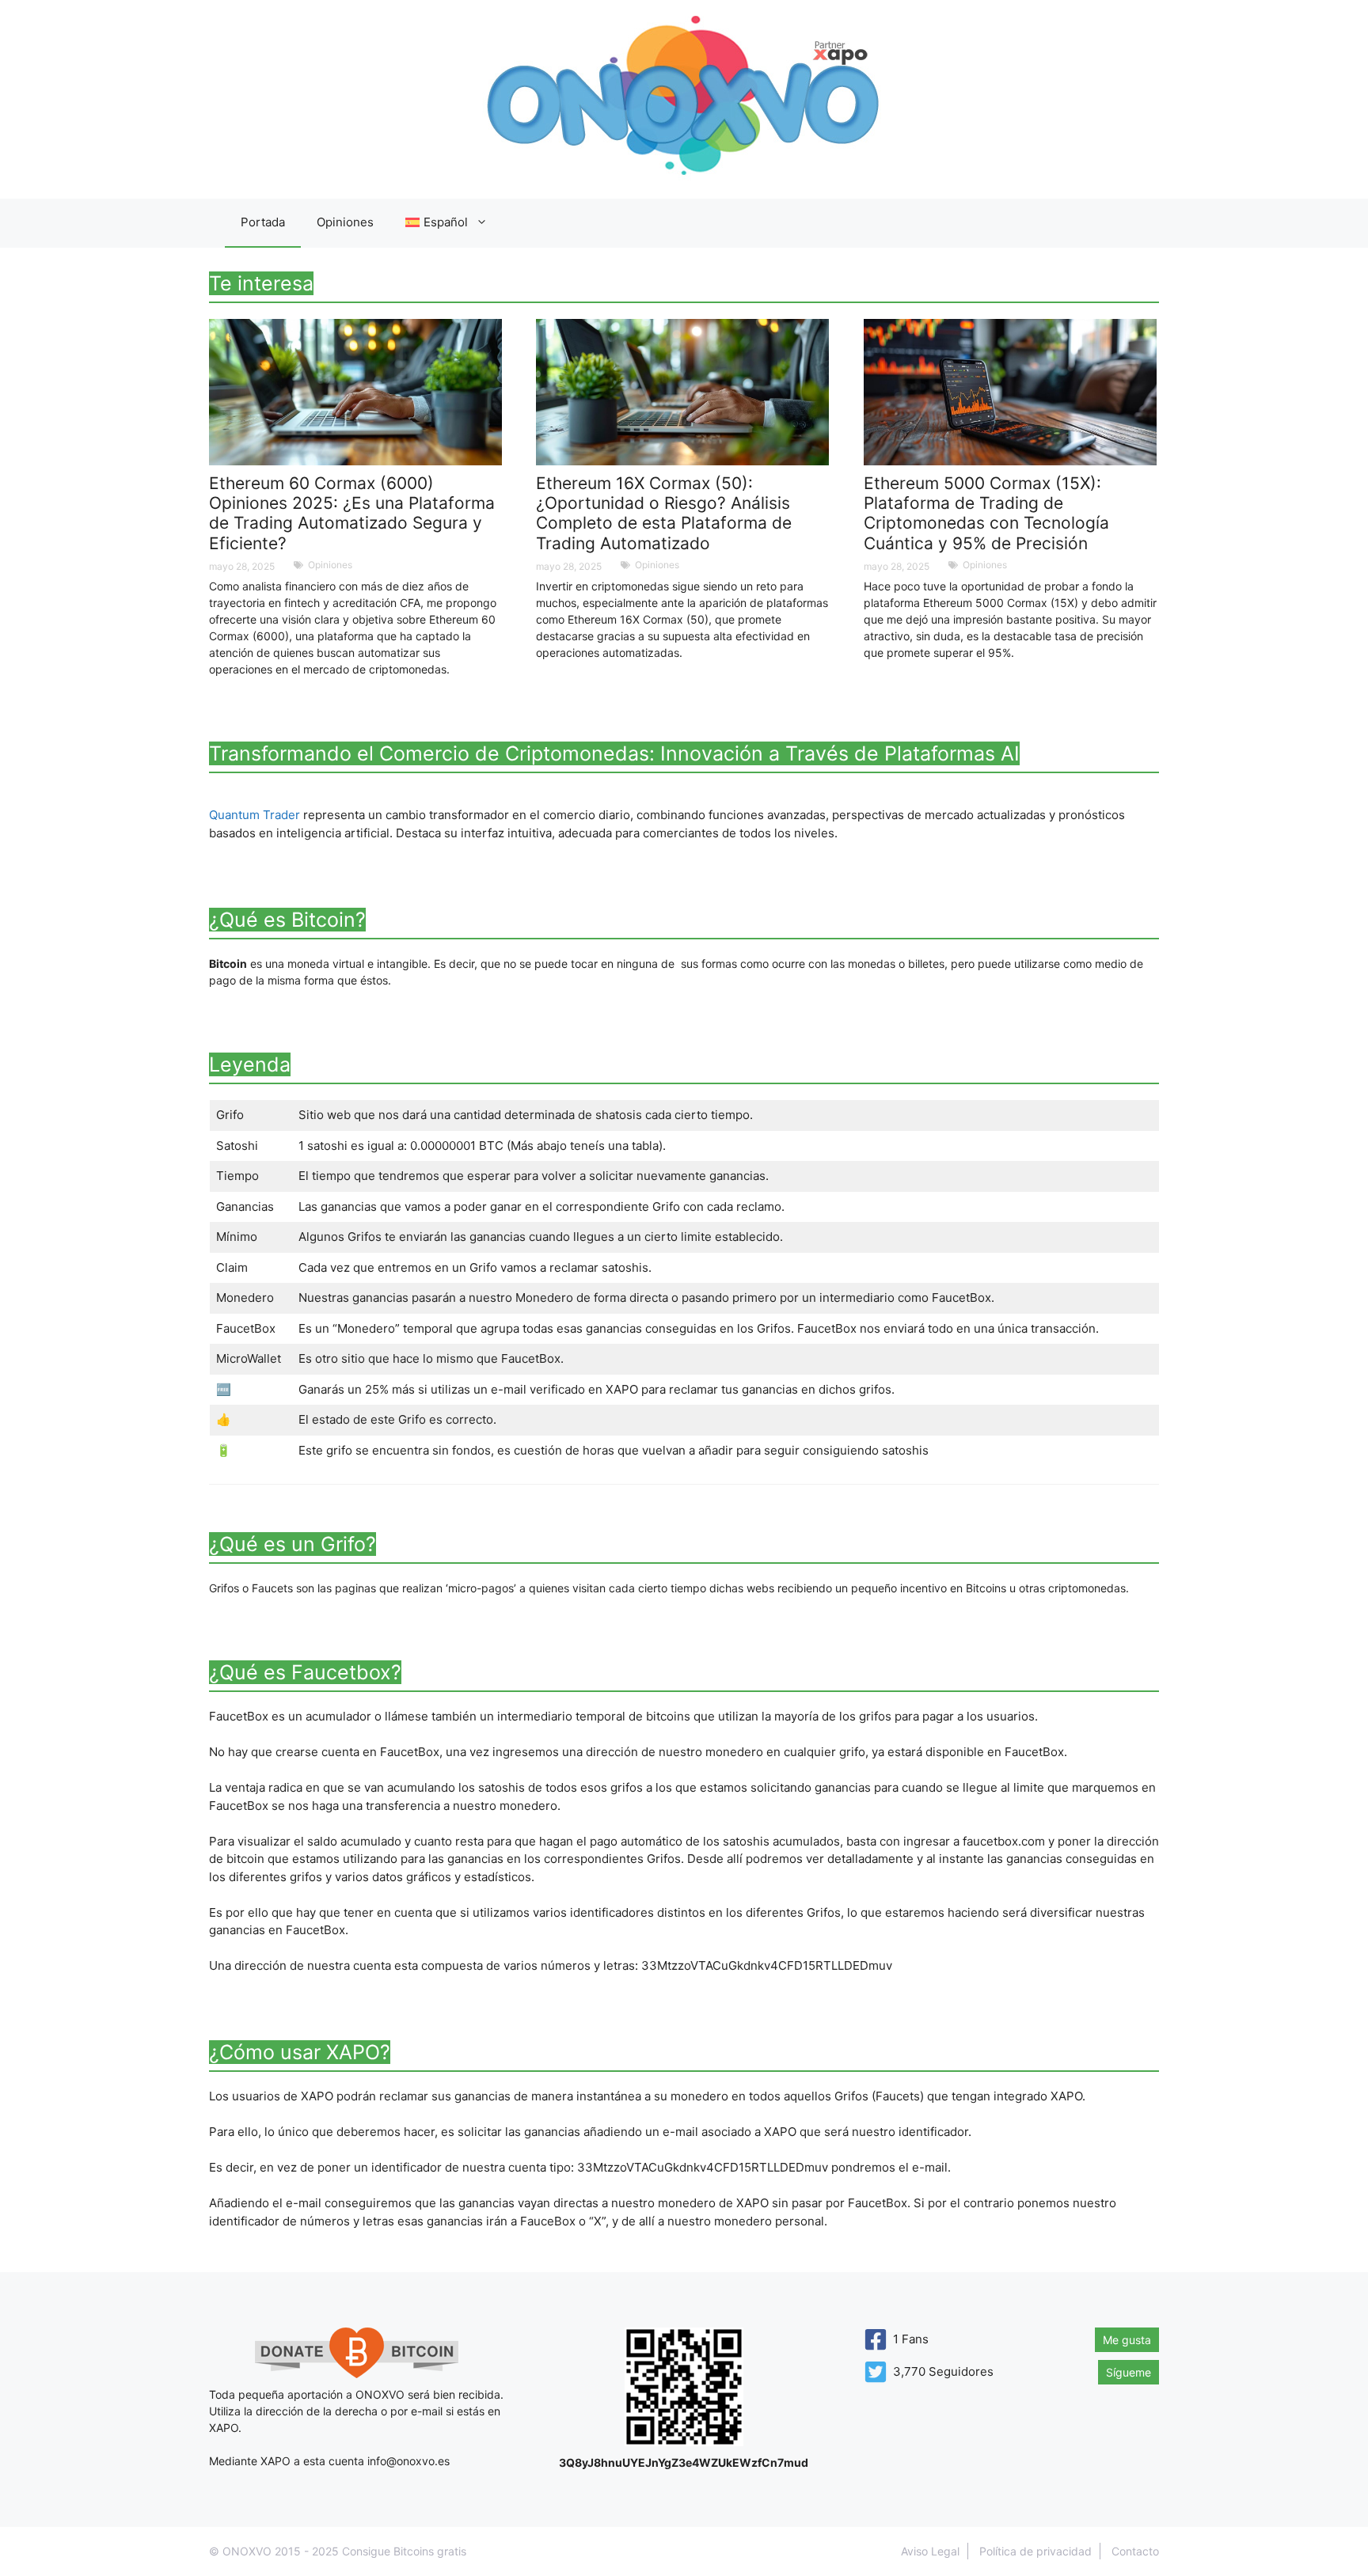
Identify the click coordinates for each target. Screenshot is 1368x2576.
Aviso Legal (930, 2551)
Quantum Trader (255, 815)
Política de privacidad (1035, 2551)
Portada (263, 222)
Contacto (1135, 2551)
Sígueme (1129, 2372)
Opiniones (345, 222)
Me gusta (1127, 2340)
